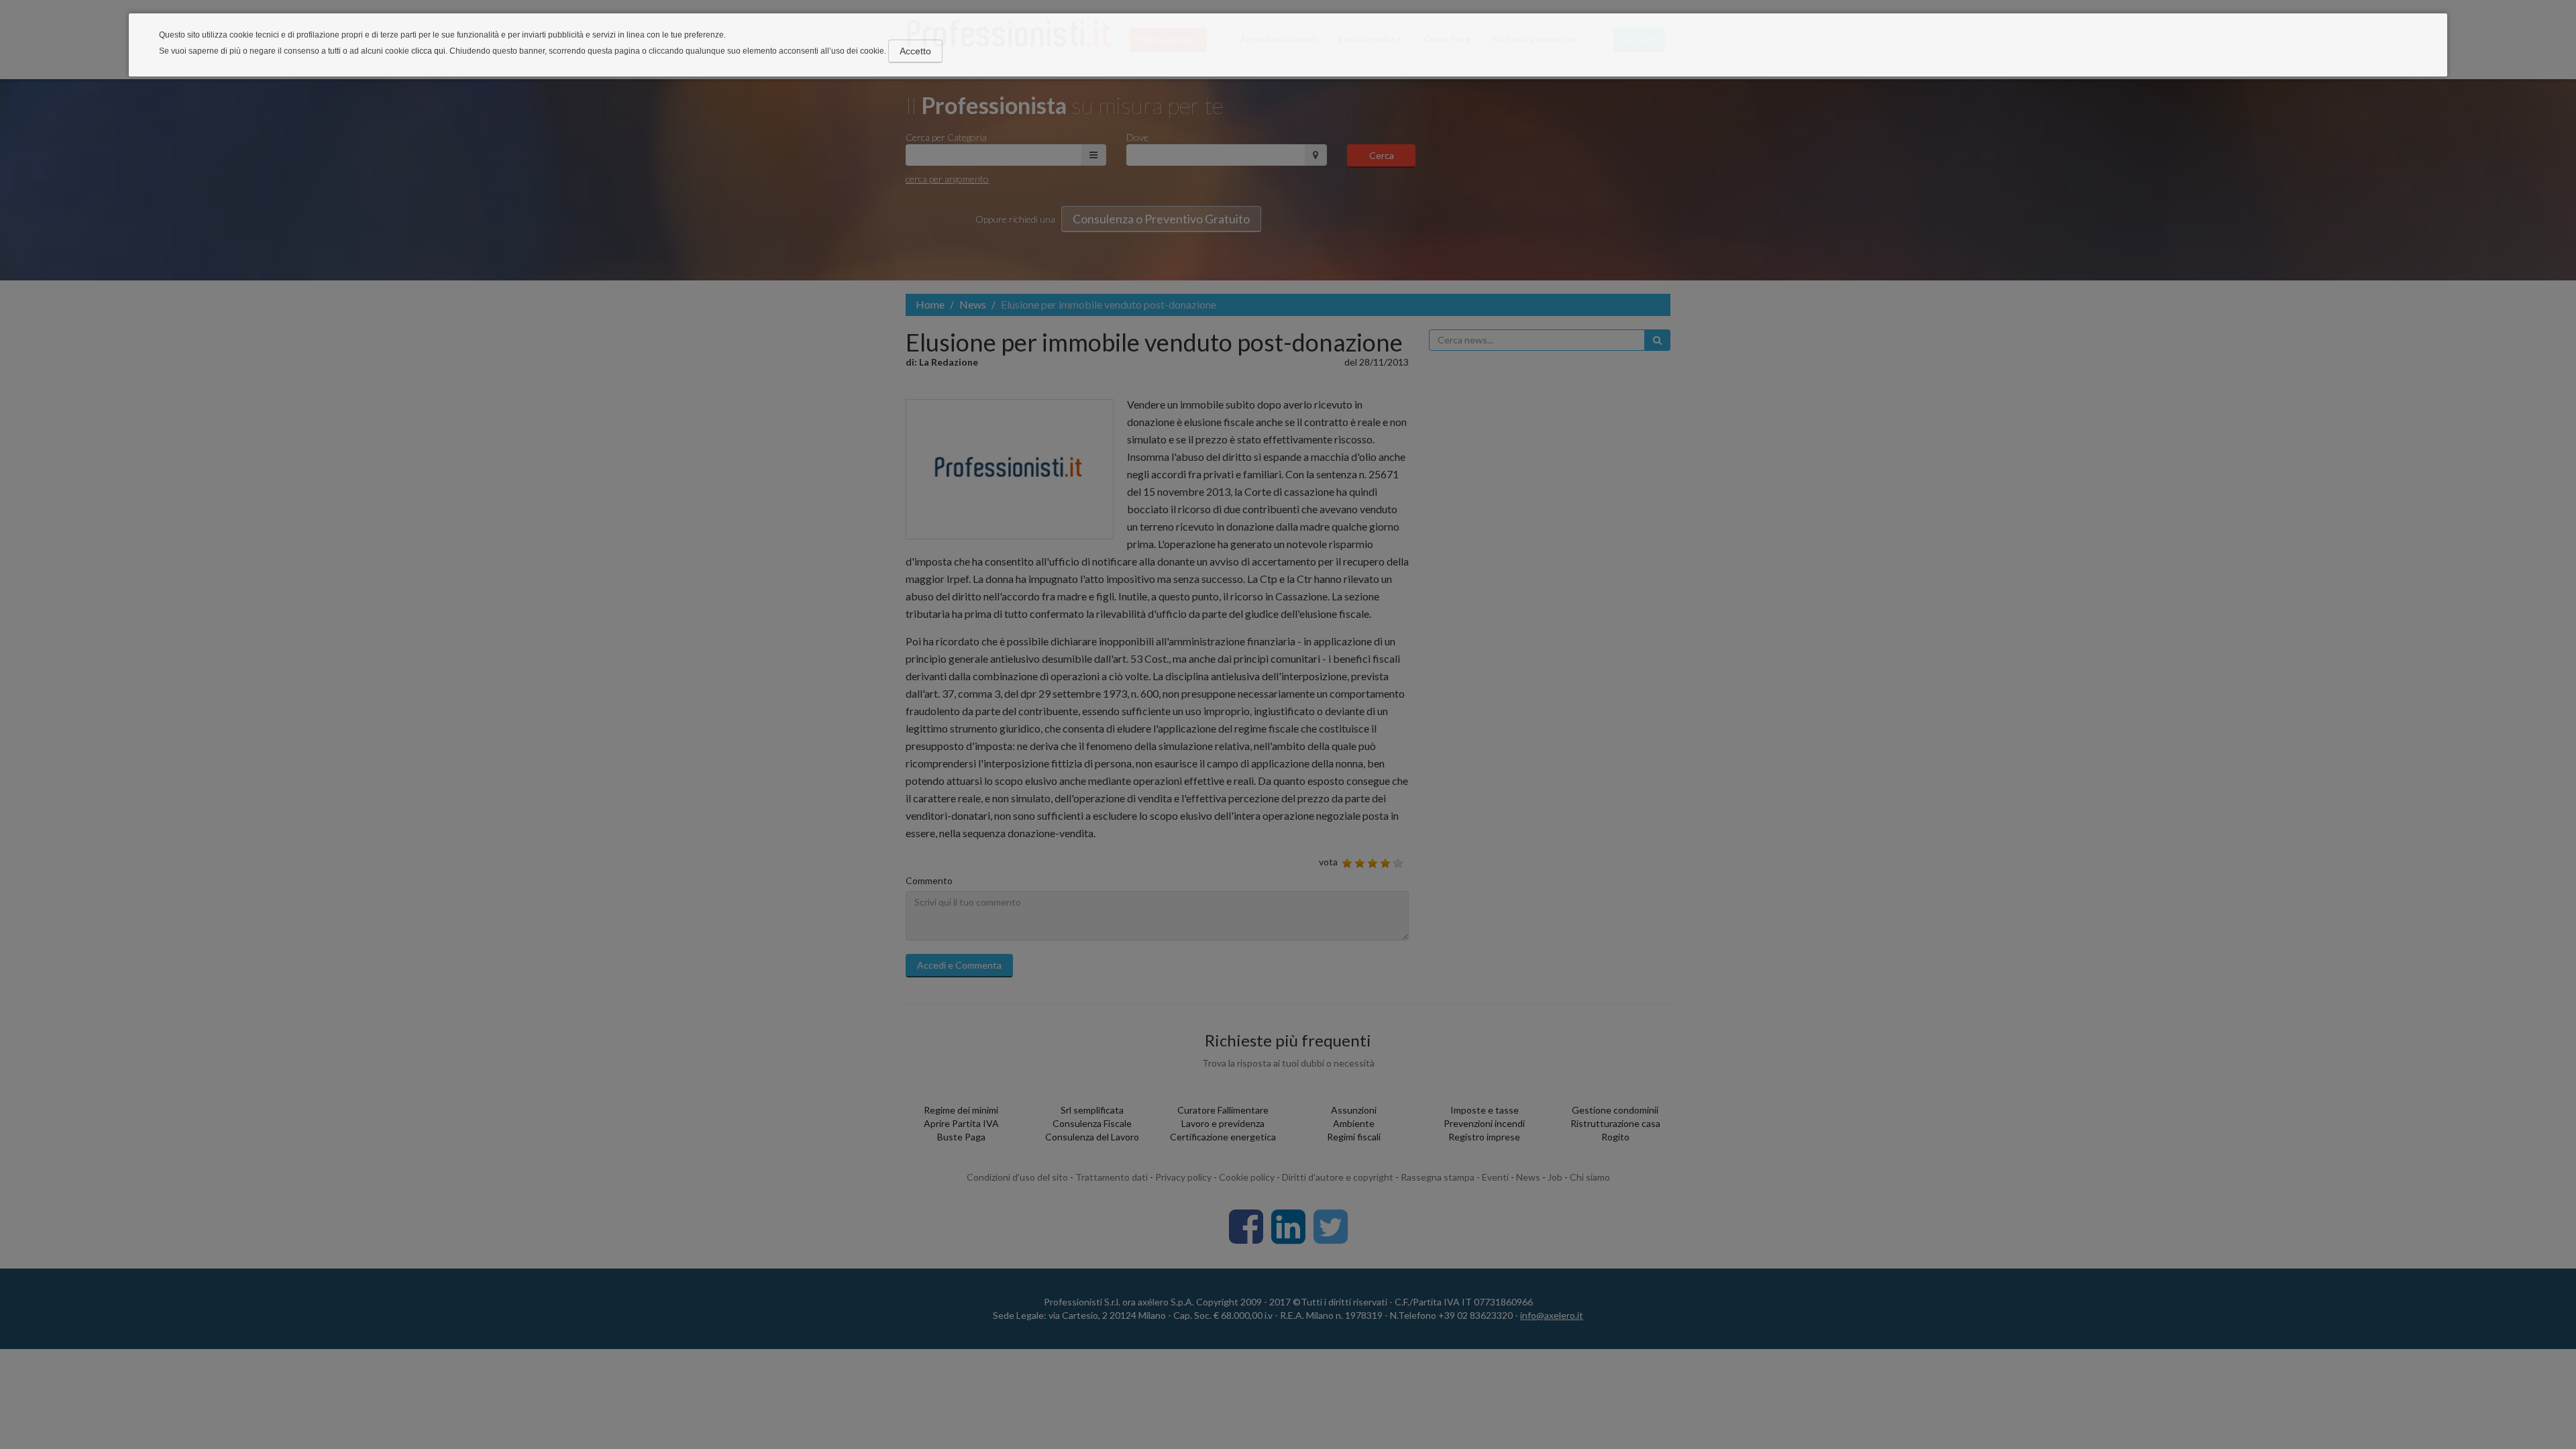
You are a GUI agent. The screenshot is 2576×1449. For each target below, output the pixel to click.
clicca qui (428, 51)
